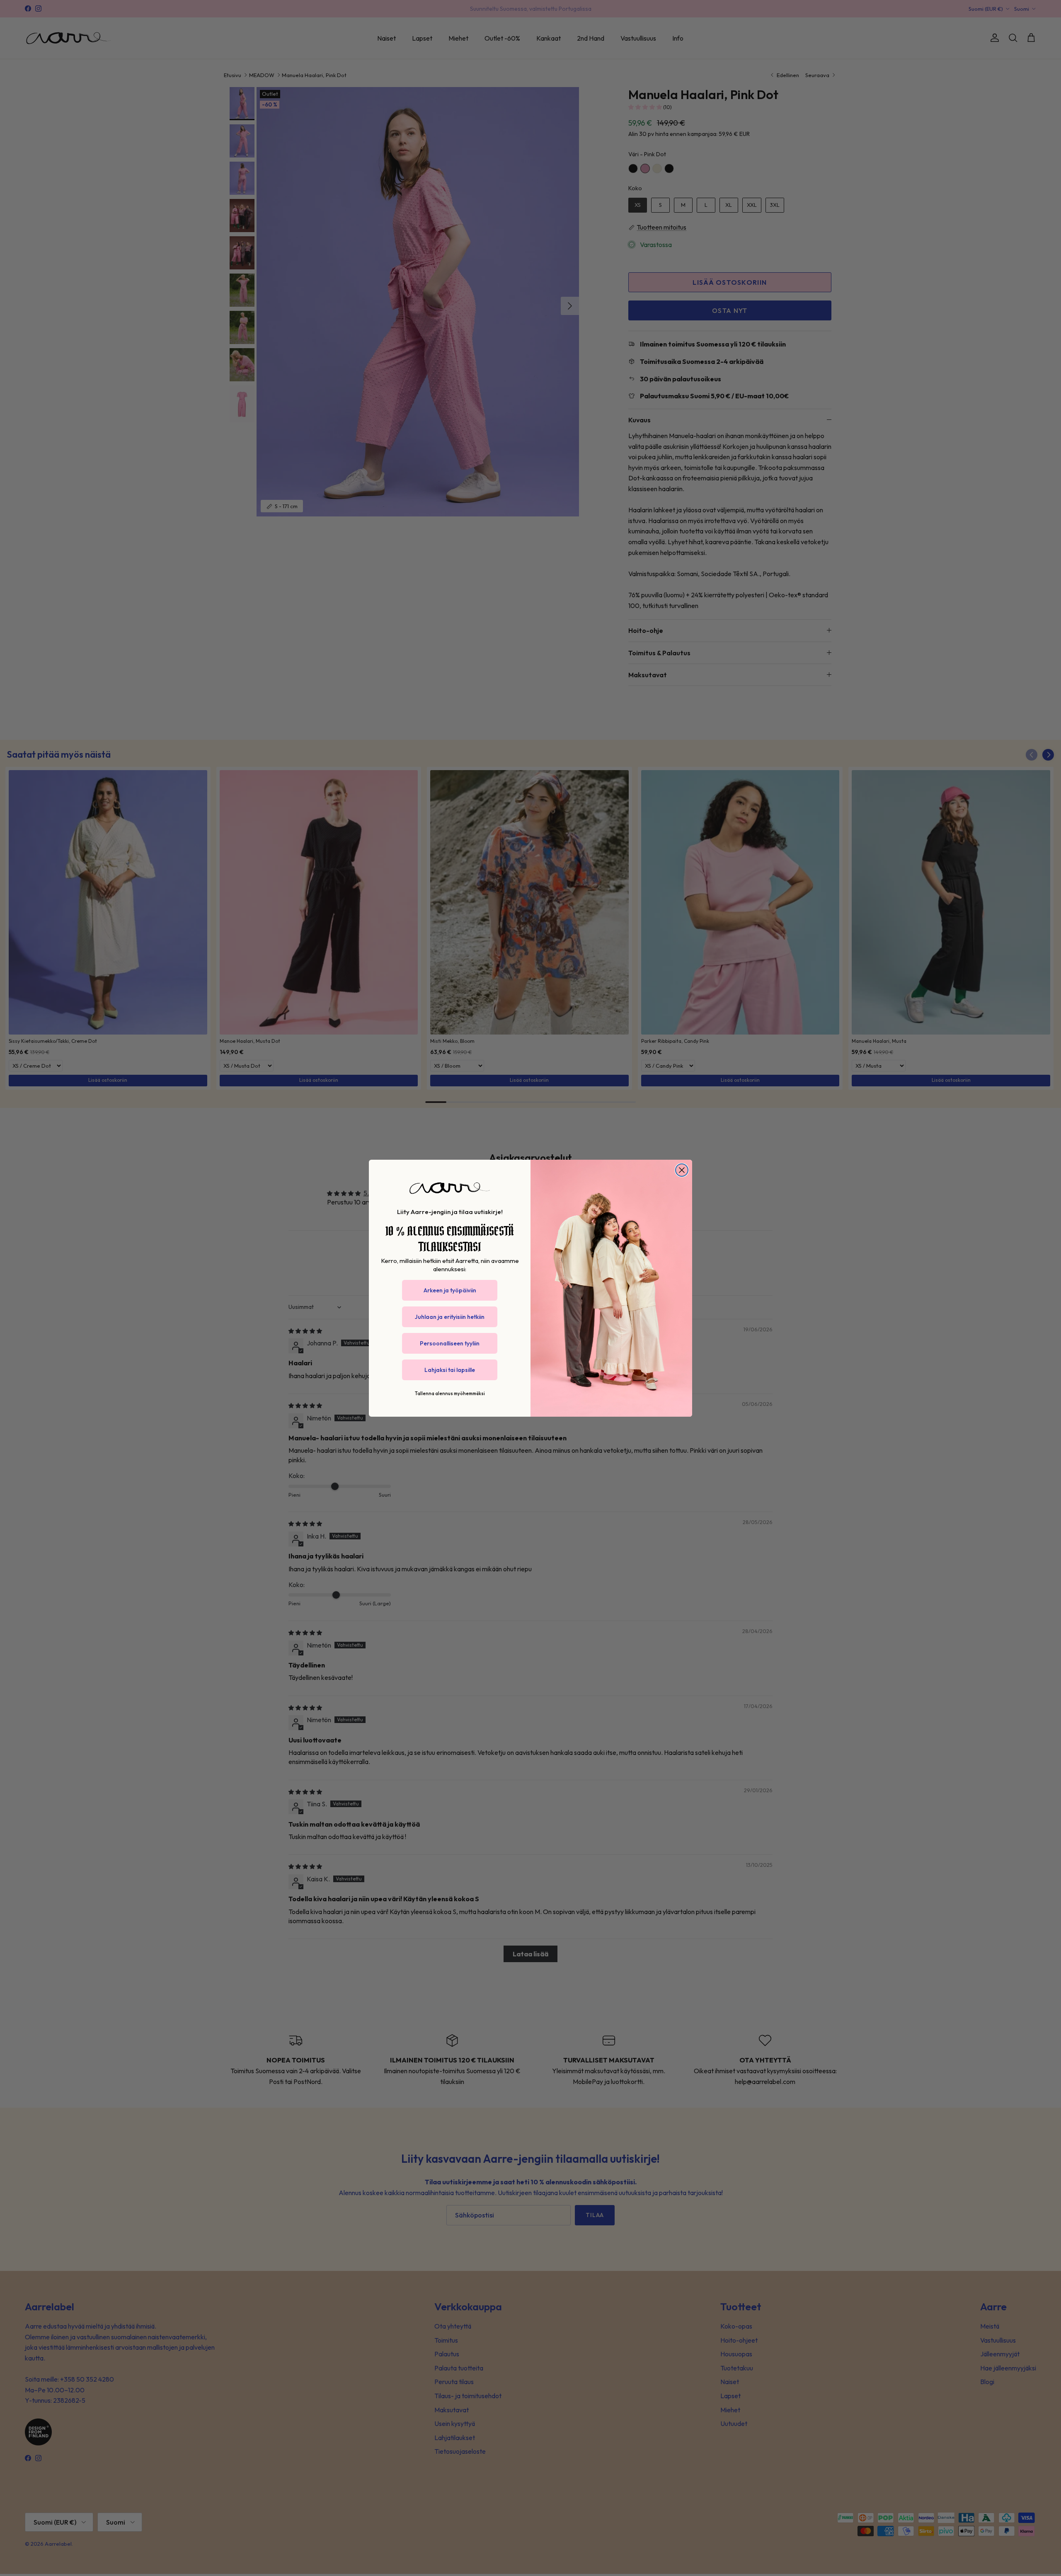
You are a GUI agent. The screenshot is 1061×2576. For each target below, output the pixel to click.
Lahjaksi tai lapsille (450, 1370)
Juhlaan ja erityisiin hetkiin (450, 1317)
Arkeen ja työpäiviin (450, 1290)
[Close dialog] (682, 1170)
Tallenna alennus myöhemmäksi (450, 1393)
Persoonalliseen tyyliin (450, 1343)
